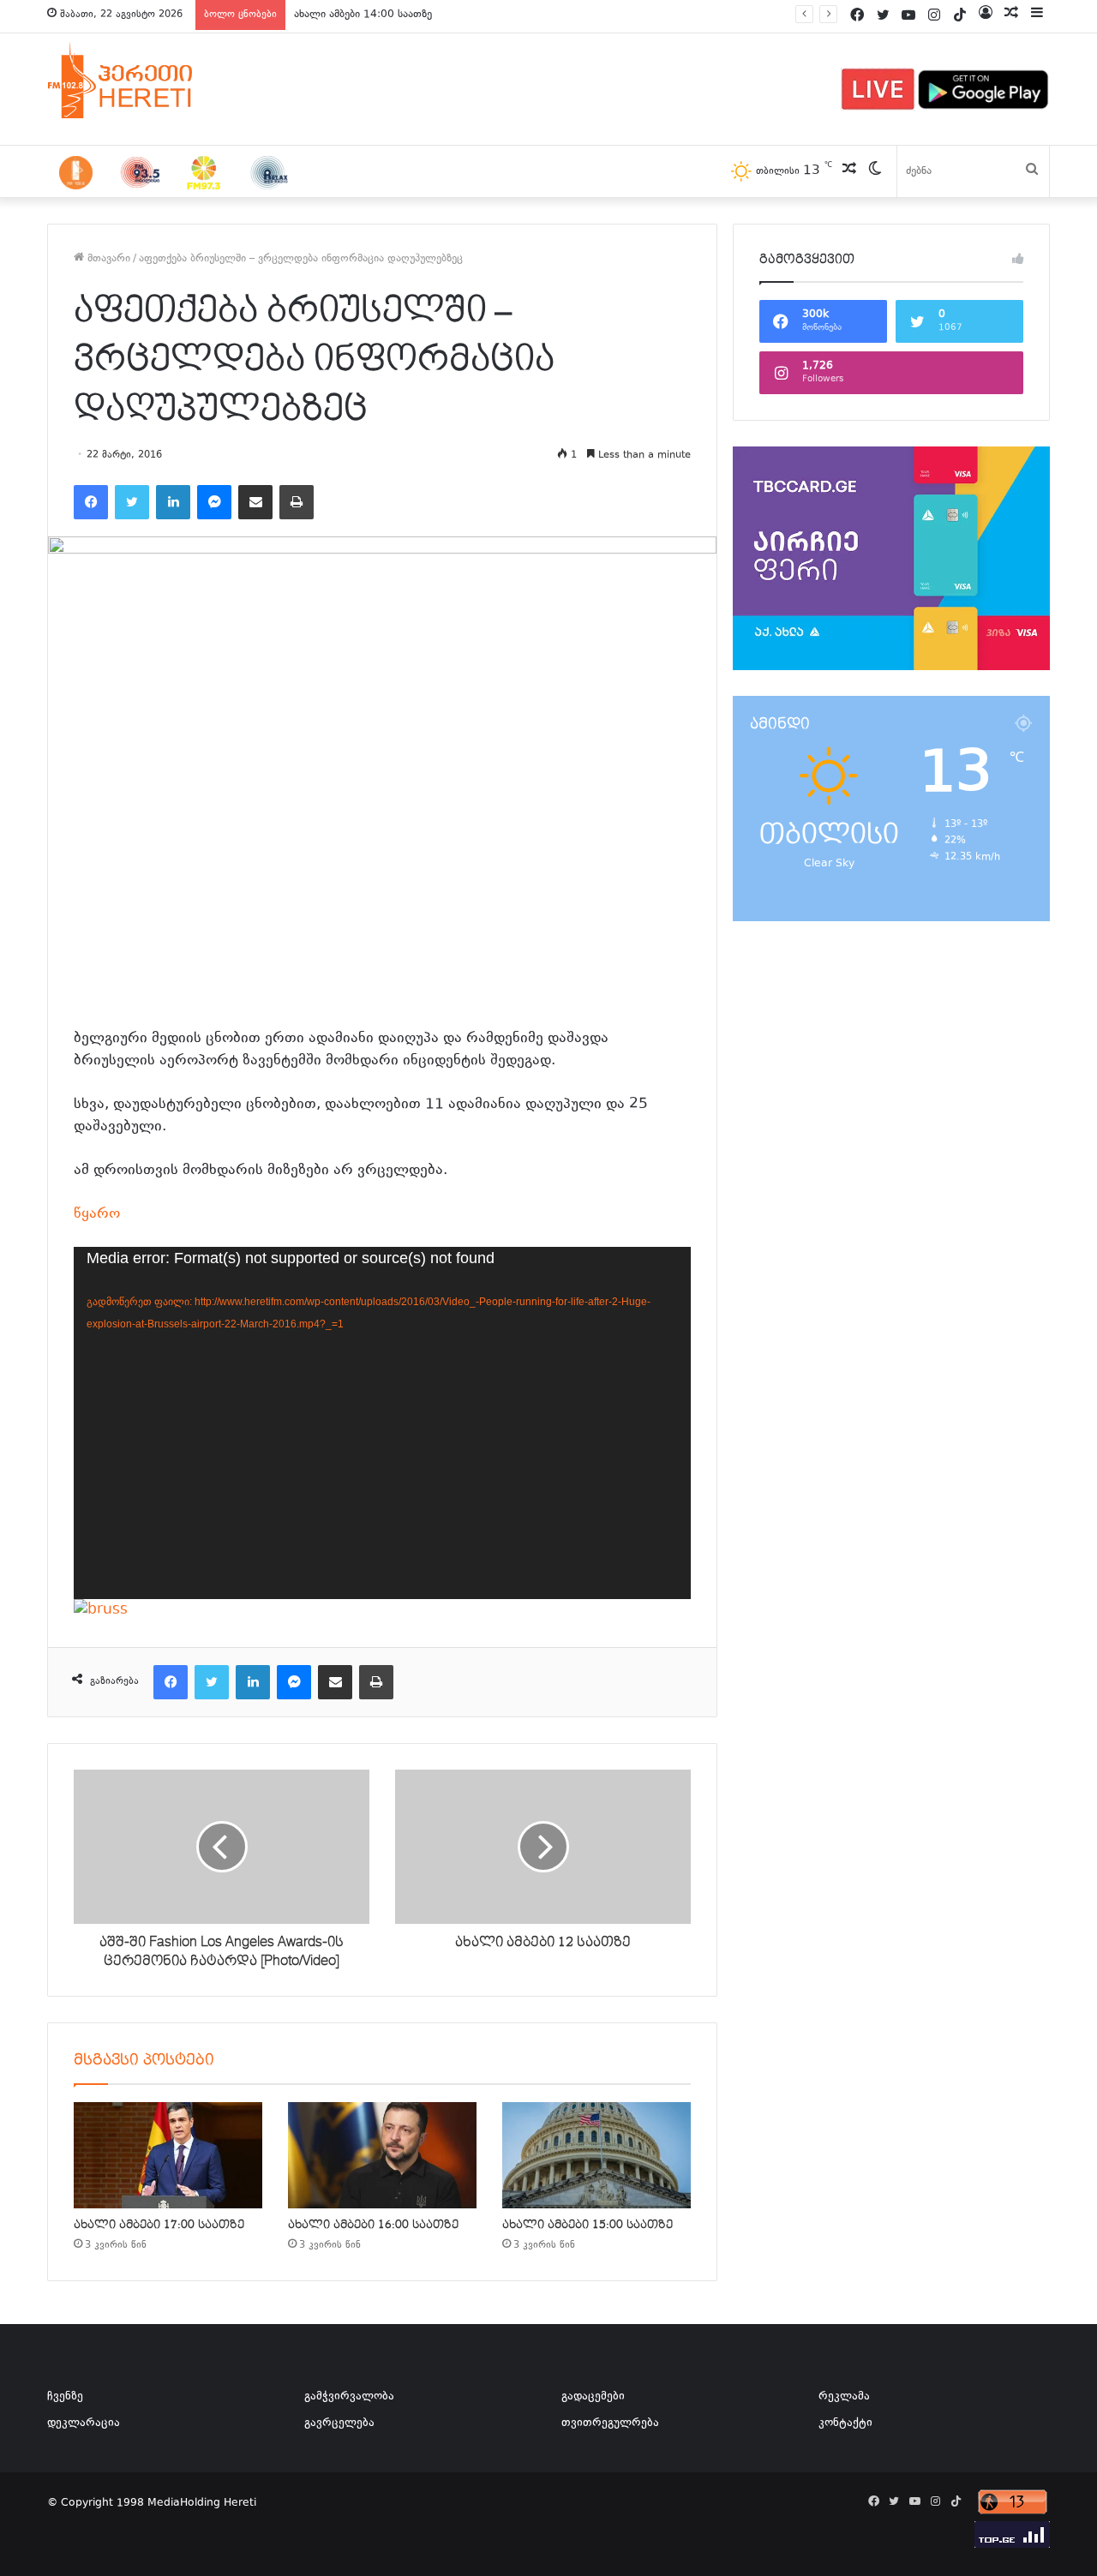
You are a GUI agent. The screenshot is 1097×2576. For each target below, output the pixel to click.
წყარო (97, 1214)
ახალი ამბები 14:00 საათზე (363, 15)
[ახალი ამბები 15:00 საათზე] (596, 2155)
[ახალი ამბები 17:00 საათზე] (168, 2155)
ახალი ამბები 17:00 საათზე (159, 2225)
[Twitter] (132, 502)
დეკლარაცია (84, 2423)
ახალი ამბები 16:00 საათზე (373, 2225)
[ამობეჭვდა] (297, 502)
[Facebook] (91, 502)
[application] (382, 1423)
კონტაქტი (845, 2423)
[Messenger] (214, 502)
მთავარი (107, 259)
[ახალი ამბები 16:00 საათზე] (382, 2155)
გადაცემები (593, 2397)
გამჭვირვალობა (349, 2397)
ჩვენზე (65, 2397)
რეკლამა (844, 2397)
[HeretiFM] (141, 81)
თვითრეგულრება (610, 2423)
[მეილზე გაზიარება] (255, 502)
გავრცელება (339, 2423)
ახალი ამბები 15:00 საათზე (587, 2225)
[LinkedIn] (173, 502)
